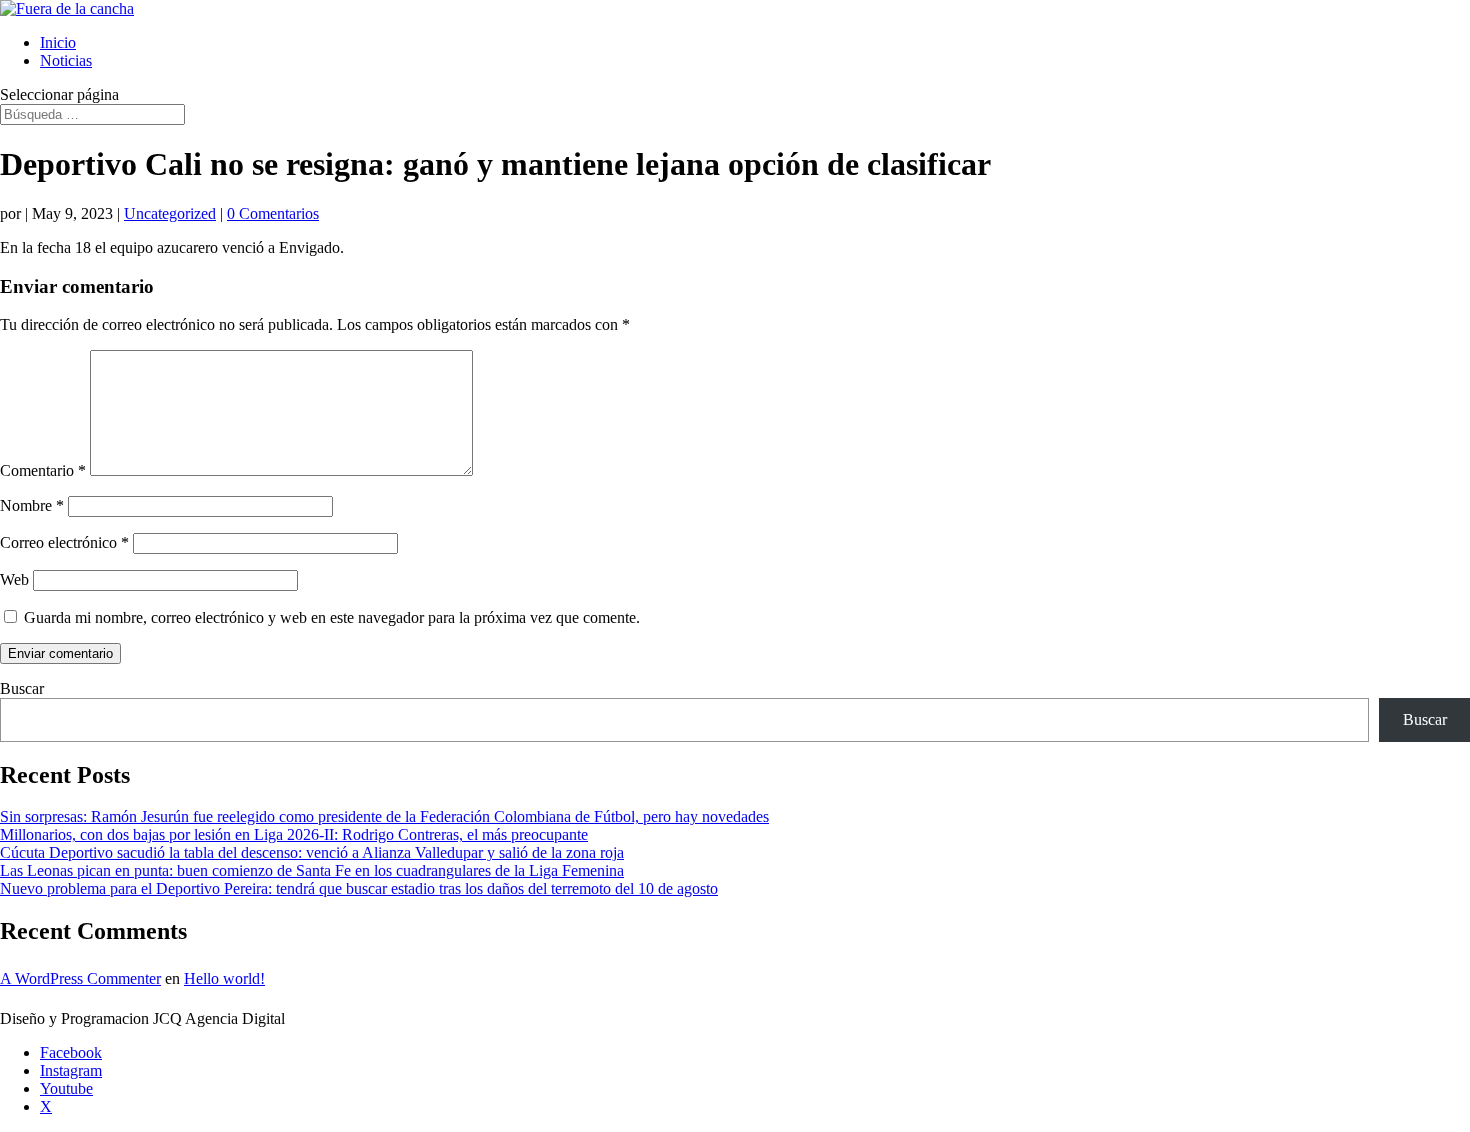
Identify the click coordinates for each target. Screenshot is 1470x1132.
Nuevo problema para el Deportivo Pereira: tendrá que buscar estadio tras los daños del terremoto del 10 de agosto (359, 888)
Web (14, 579)
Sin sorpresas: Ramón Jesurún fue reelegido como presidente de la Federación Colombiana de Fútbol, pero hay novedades (384, 816)
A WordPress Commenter (80, 978)
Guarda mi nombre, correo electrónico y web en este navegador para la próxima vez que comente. (332, 617)
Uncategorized (170, 213)
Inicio (58, 42)
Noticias (66, 60)
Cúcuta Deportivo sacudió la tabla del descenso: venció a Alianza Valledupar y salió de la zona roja (312, 852)
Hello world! (224, 978)
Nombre (32, 505)
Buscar (22, 688)
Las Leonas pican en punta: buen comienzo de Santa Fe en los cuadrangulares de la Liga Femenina (312, 870)
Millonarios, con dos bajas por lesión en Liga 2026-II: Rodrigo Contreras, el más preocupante (294, 834)
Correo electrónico (64, 542)
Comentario (43, 470)
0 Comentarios (273, 213)
